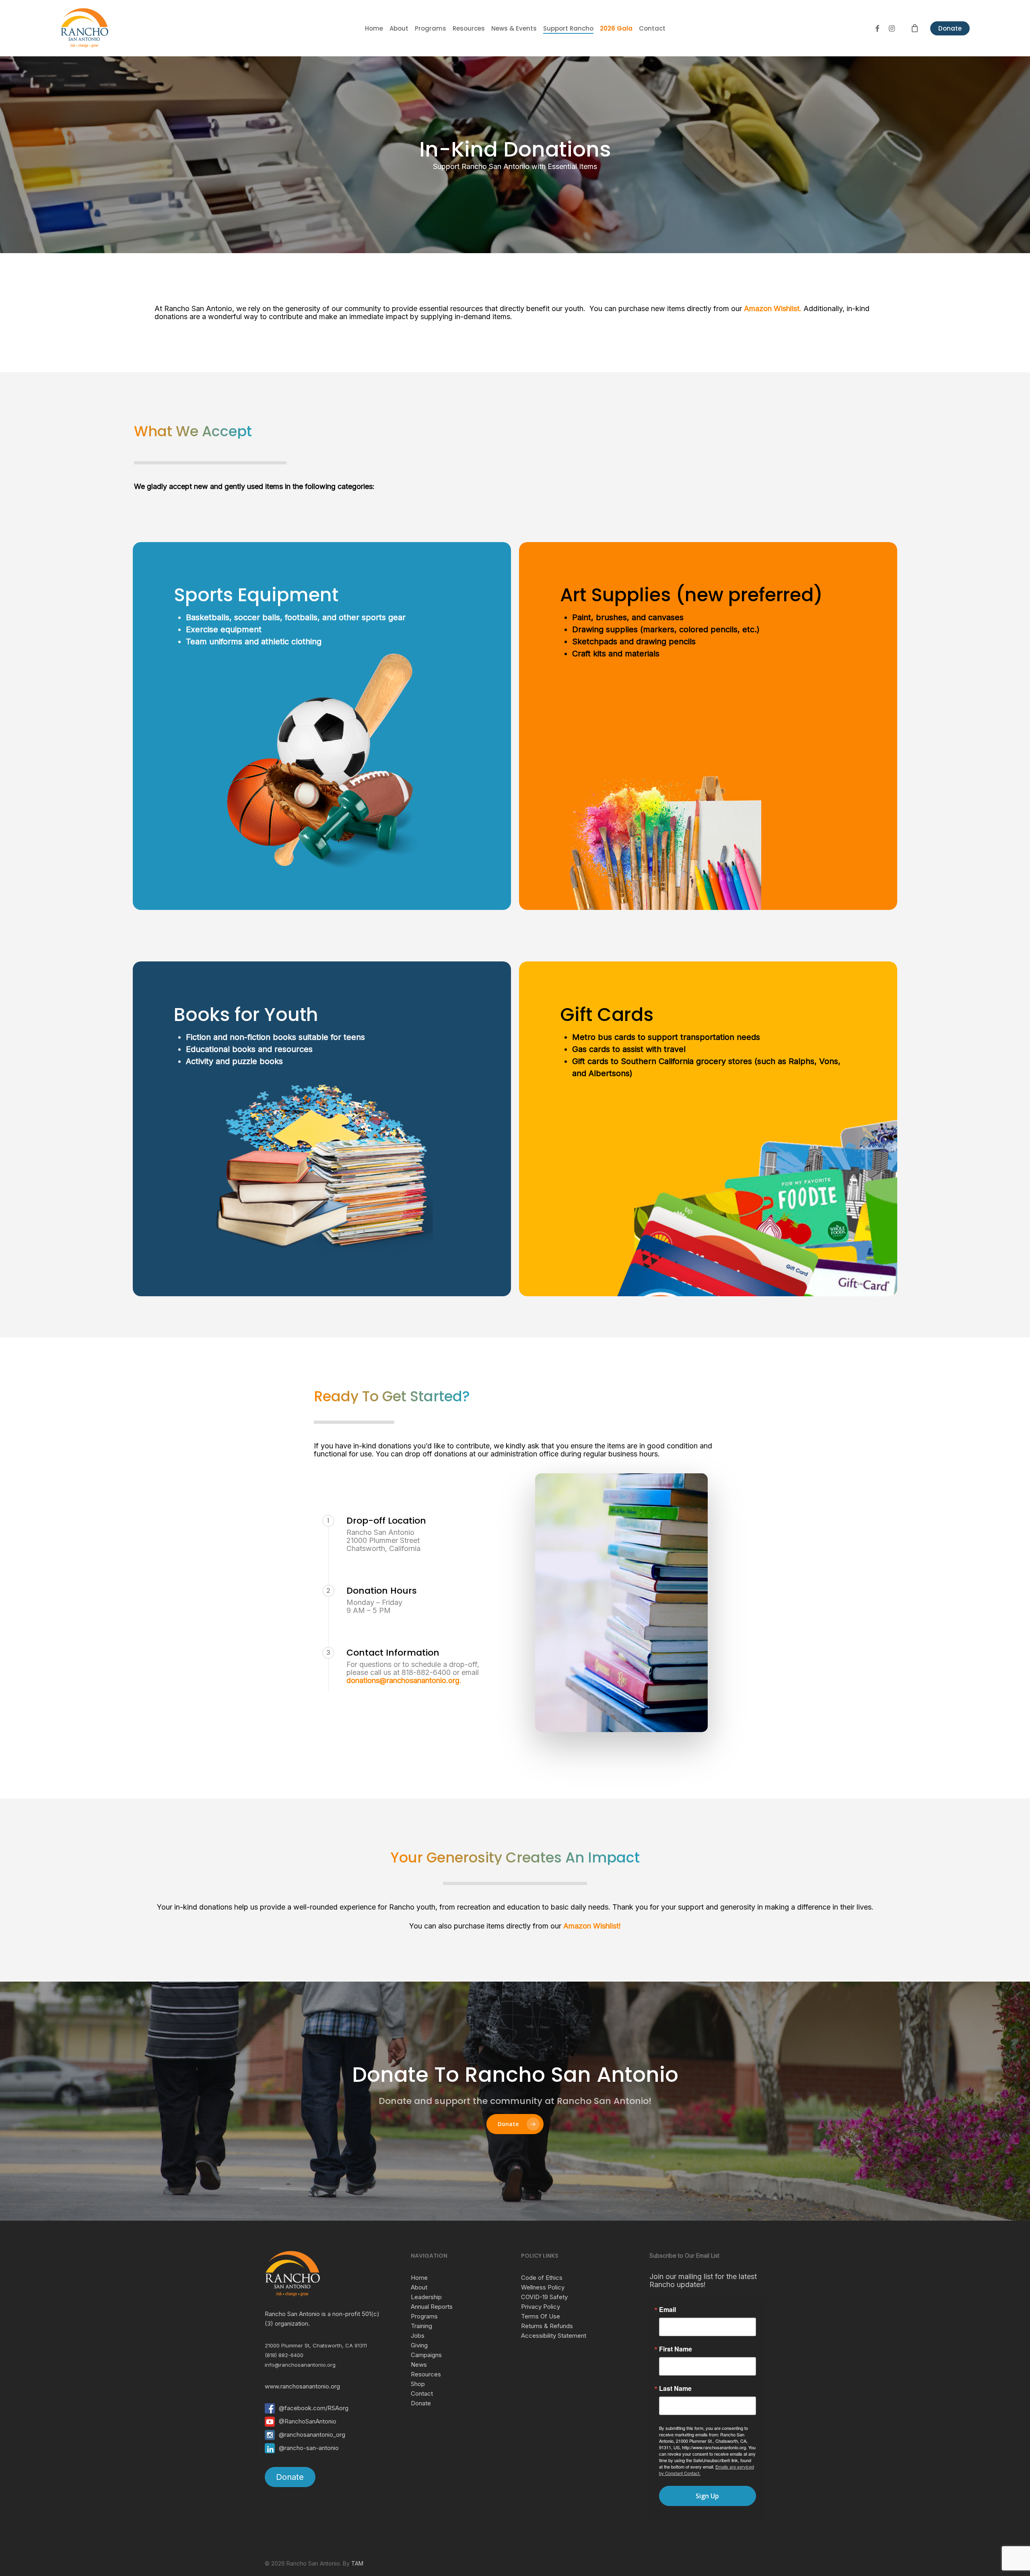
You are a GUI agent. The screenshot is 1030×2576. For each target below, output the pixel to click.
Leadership (426, 2297)
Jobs (418, 2336)
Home (419, 2278)
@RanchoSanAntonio (308, 2421)
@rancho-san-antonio (309, 2448)
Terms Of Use (541, 2316)
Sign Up (707, 2496)
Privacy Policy (541, 2307)
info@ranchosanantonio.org (300, 2365)
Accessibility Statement (554, 2336)
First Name (676, 2349)
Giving (419, 2345)
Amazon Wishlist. (773, 308)
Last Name (675, 2388)
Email (667, 2310)
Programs (424, 2316)
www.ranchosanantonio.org (302, 2386)
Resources (426, 2374)
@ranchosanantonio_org (312, 2435)
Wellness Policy (543, 2287)
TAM (357, 2563)
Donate (950, 28)
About (419, 2287)
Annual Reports (432, 2307)
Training (421, 2326)
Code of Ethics (542, 2278)
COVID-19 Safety (544, 2297)
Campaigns (426, 2355)
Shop (418, 2384)
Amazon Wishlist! (592, 1926)
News (419, 2365)
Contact (422, 2393)
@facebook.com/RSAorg (314, 2408)
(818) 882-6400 (284, 2355)
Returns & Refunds (547, 2326)
